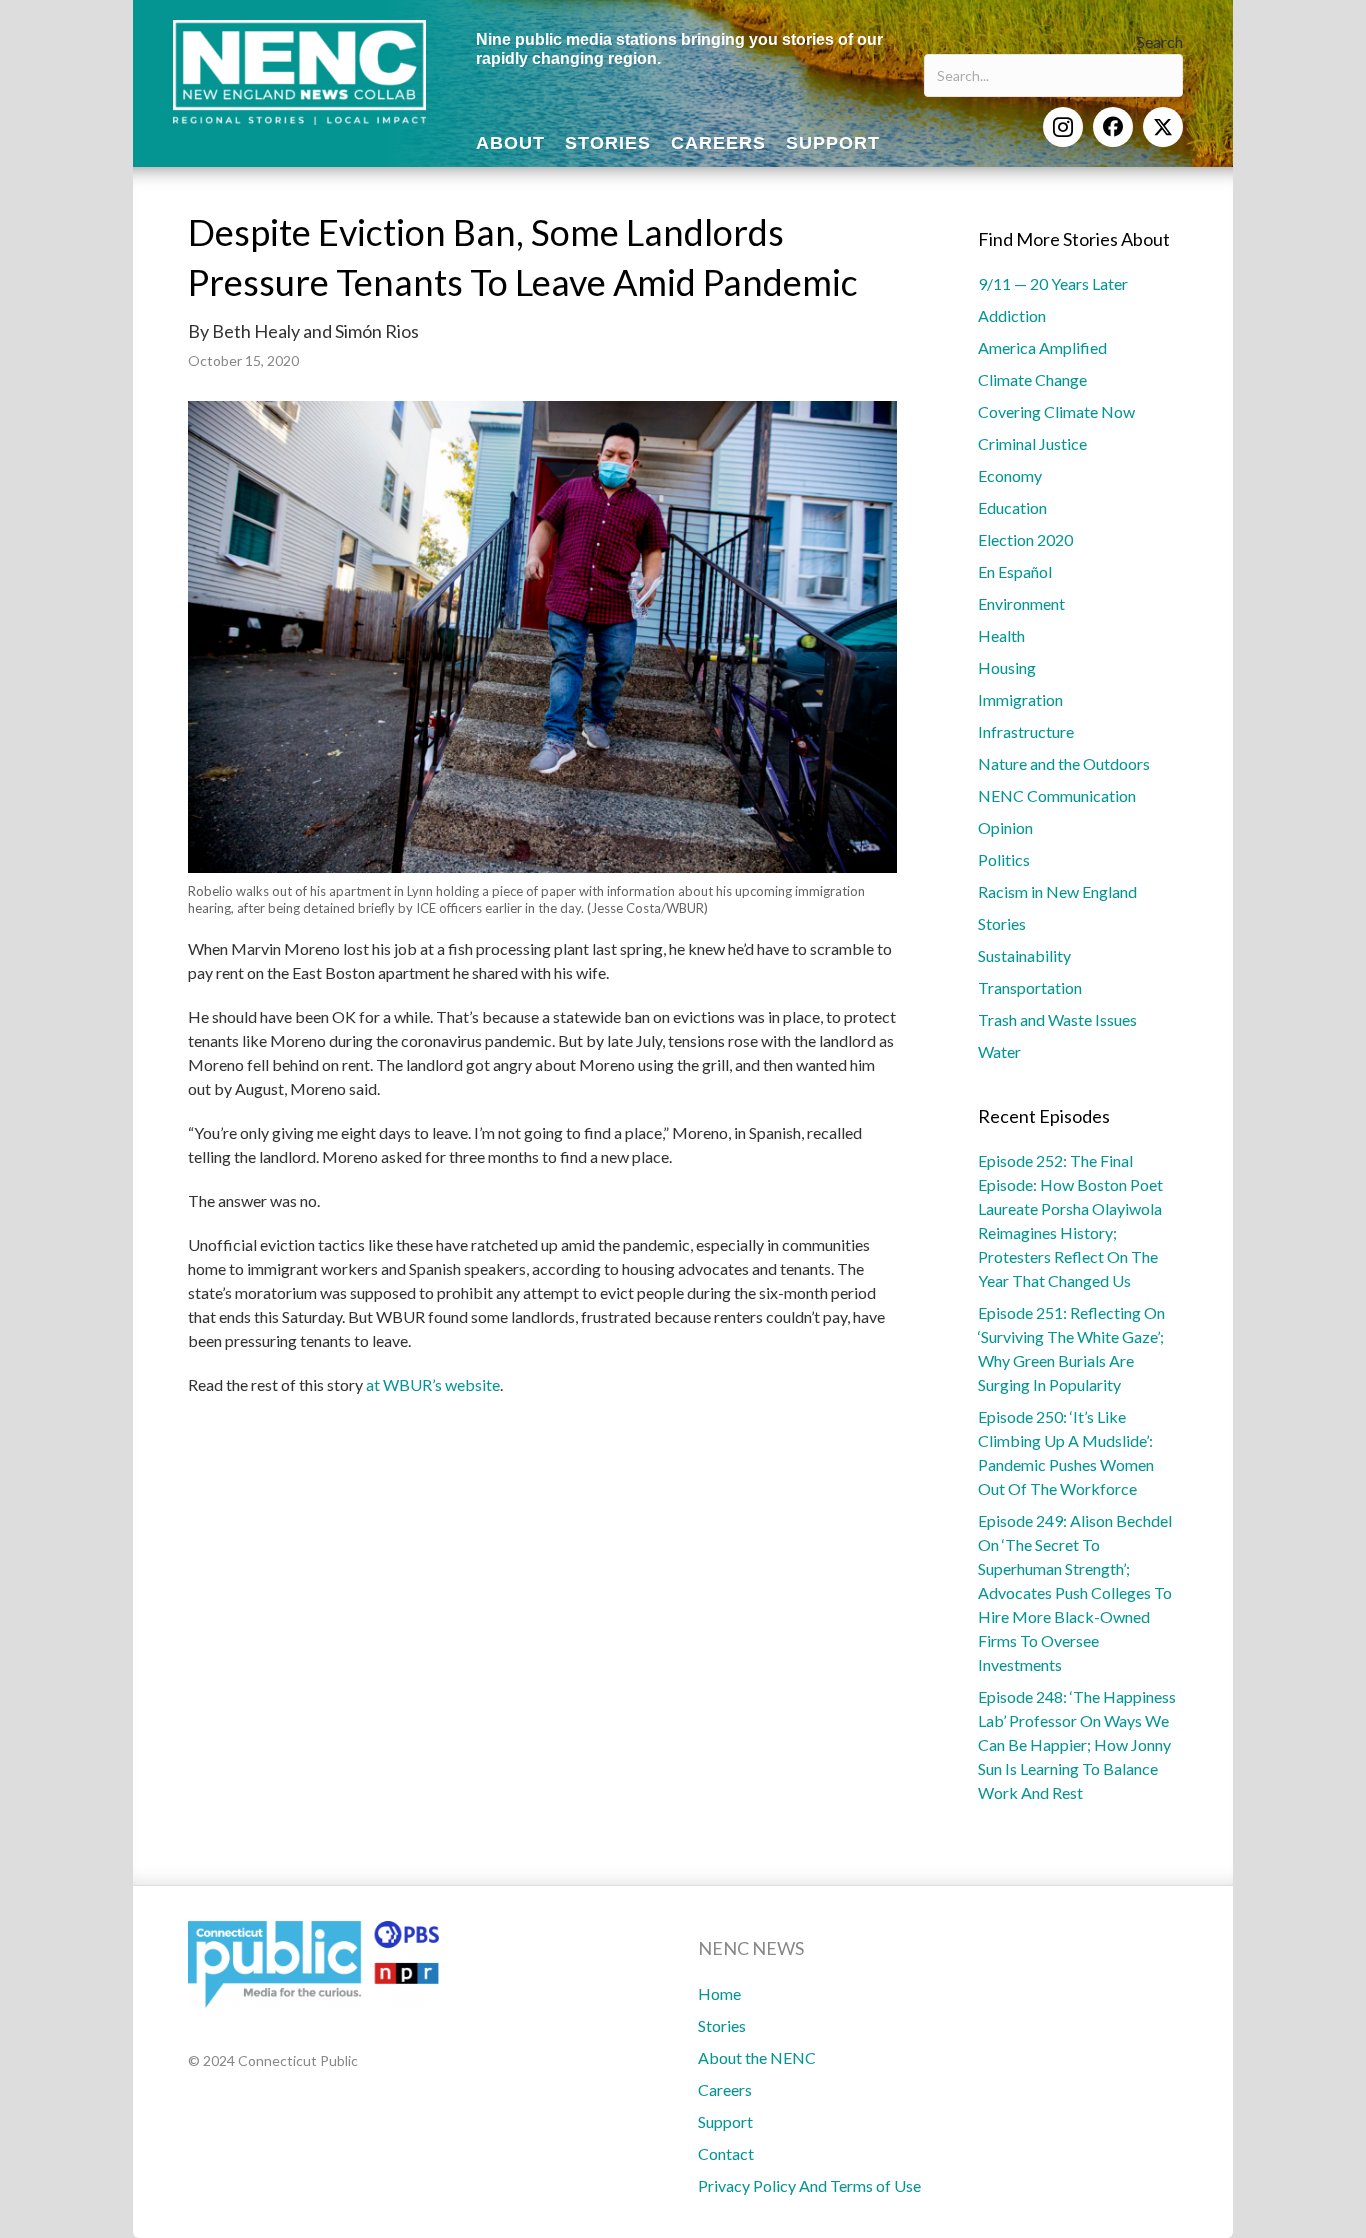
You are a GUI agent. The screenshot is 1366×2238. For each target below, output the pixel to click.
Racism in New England (1057, 891)
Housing (1007, 667)
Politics (1004, 859)
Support (725, 2121)
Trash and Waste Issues (1057, 1019)
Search (1160, 41)
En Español (1015, 571)
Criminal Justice (1032, 443)
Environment (1021, 603)
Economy (1010, 475)
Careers (725, 2089)
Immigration (1020, 699)
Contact (726, 2153)
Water (999, 1051)
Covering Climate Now (1056, 411)
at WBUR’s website (433, 1384)
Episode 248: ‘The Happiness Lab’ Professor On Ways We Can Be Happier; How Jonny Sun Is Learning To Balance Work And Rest (1077, 1744)
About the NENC (757, 2057)
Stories (1002, 923)
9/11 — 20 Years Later (1053, 283)
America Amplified (1042, 347)
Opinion (1005, 827)
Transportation (1030, 987)
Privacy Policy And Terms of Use (809, 2185)
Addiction (1012, 315)
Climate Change (1032, 379)
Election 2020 (1025, 539)
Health (1001, 635)
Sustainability (1024, 955)
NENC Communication (1057, 795)
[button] (1063, 127)
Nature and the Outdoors (1064, 763)
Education (1012, 507)
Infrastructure (1026, 731)
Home (719, 1993)
